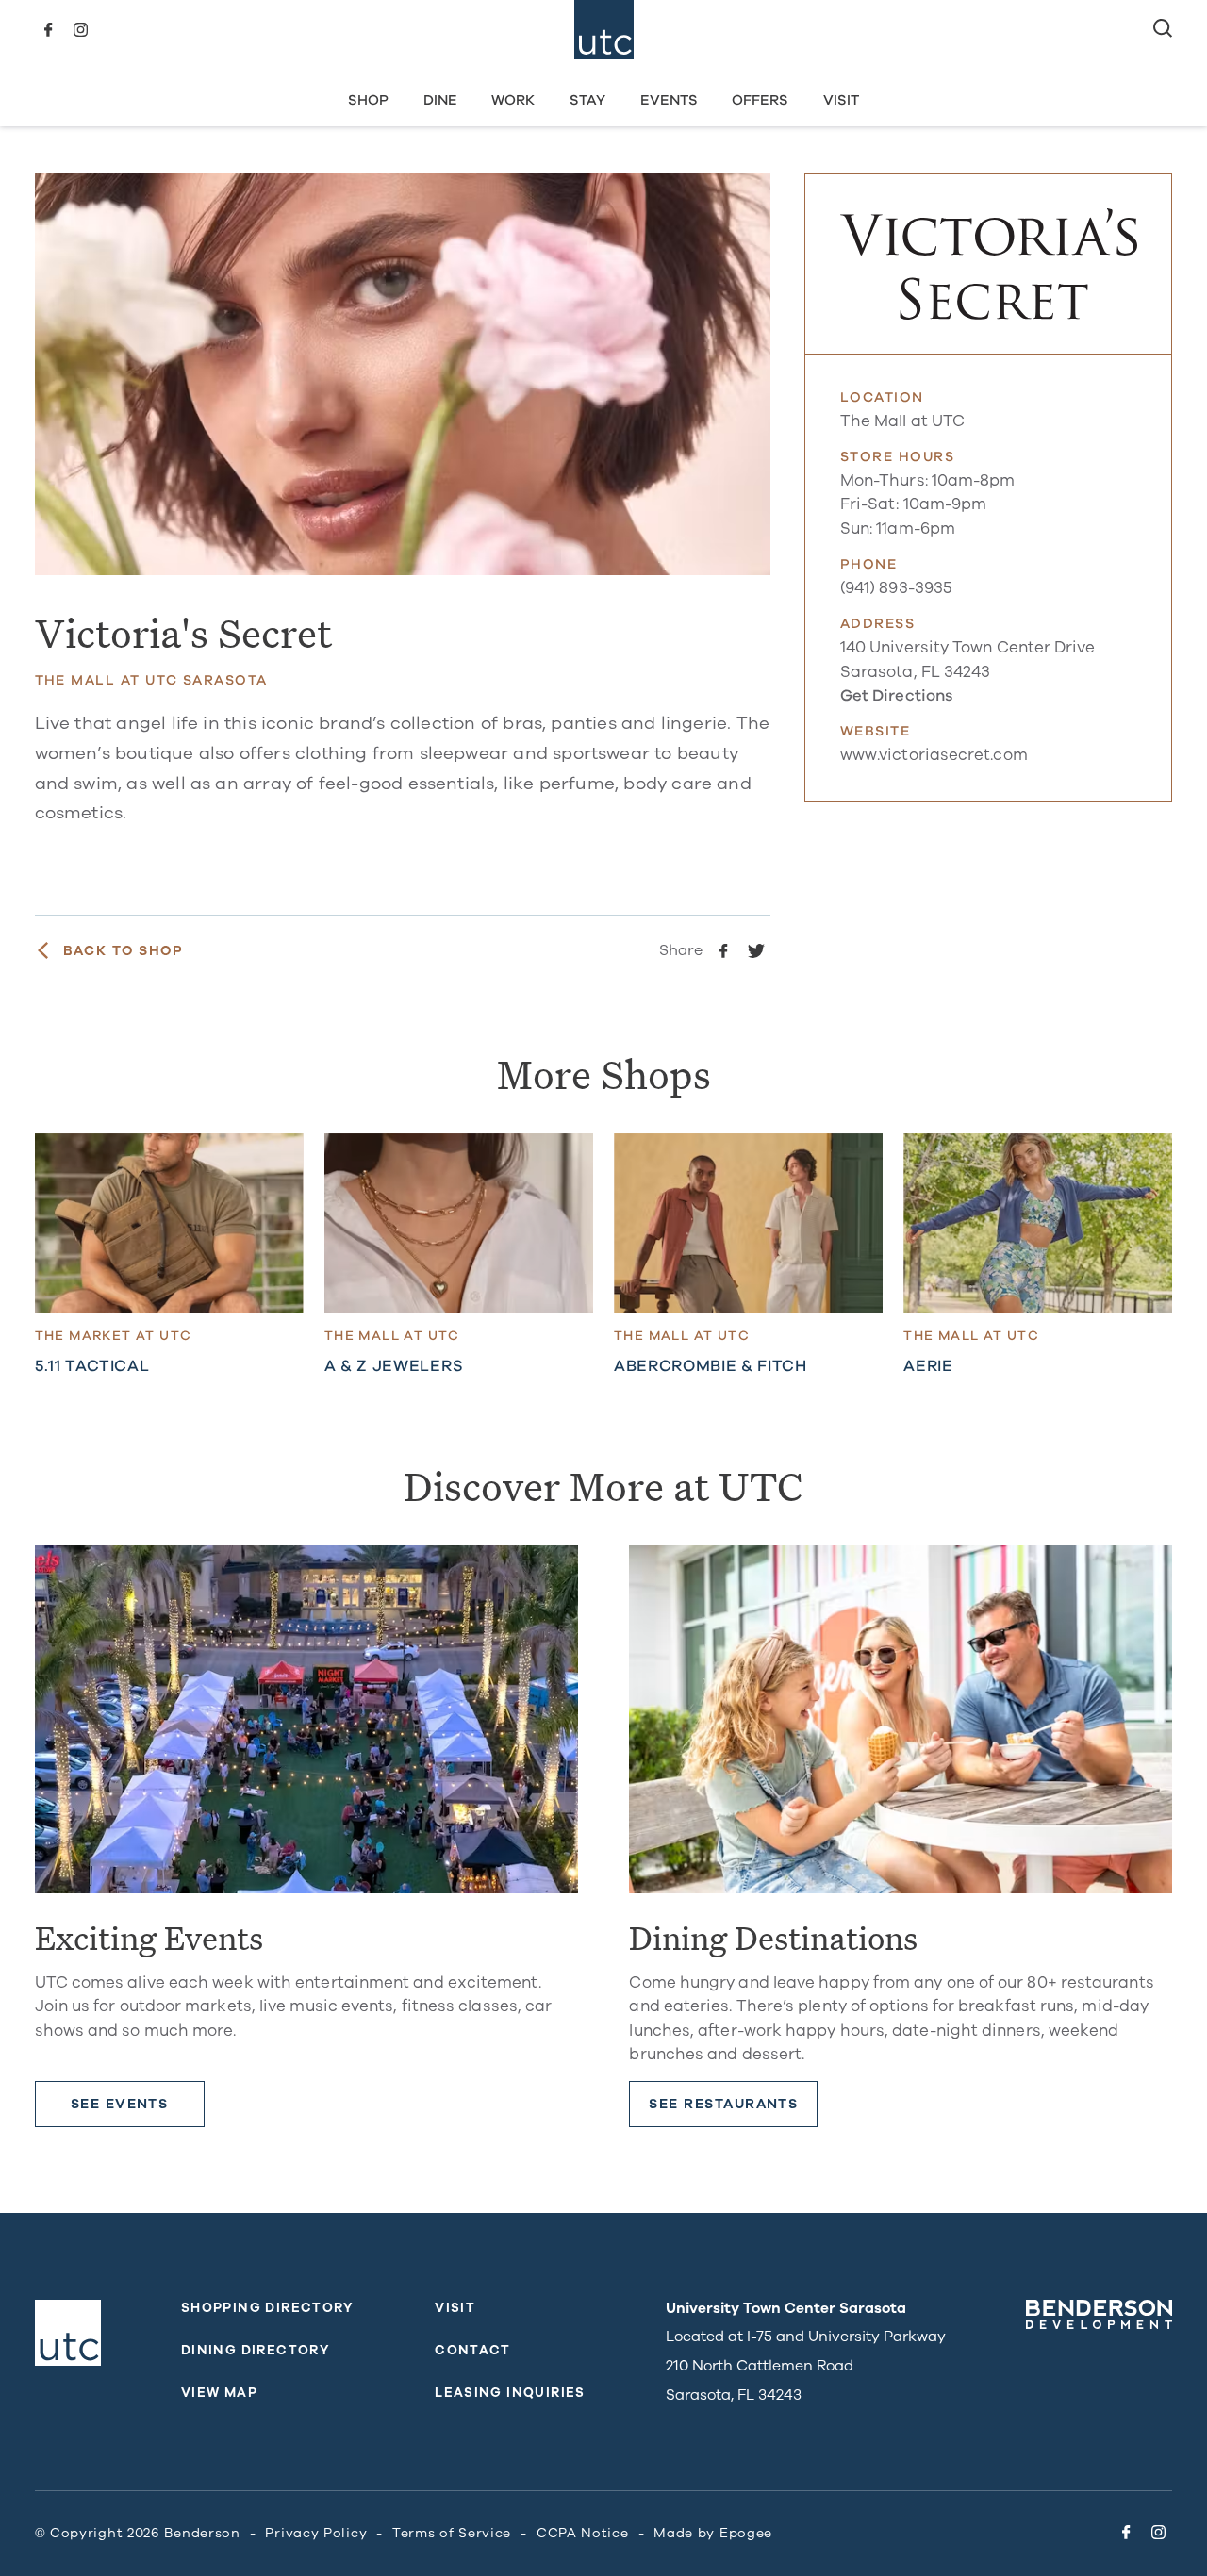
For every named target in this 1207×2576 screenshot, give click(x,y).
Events (669, 100)
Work (513, 100)
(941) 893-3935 (896, 588)
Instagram (81, 30)
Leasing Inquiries (510, 2393)
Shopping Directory (268, 2308)
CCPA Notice (583, 2533)
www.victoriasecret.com (934, 755)
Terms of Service (452, 2533)
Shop (368, 100)
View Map (219, 2393)
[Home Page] (604, 30)
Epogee (746, 2533)
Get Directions (896, 695)
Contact (473, 2350)
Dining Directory (256, 2350)
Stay (587, 100)
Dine (440, 100)
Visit (841, 100)
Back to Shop (124, 951)
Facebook (49, 30)
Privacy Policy (316, 2533)
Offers (760, 100)
